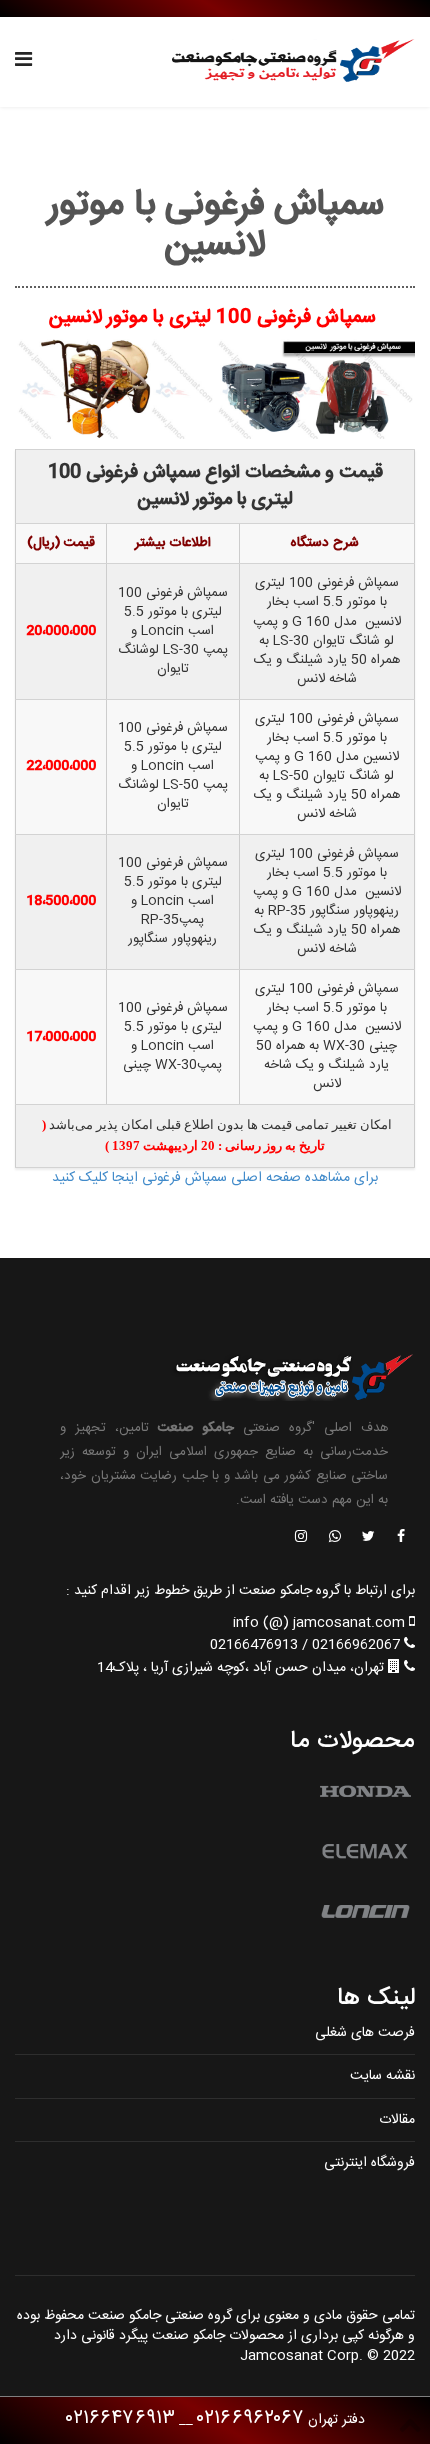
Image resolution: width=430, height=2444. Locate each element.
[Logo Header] (286, 62)
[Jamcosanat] (400, 1538)
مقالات (397, 2120)
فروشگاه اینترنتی (369, 2163)
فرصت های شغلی (365, 2033)
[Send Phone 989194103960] (336, 1538)
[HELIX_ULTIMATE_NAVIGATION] (23, 62)
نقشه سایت (382, 2076)
